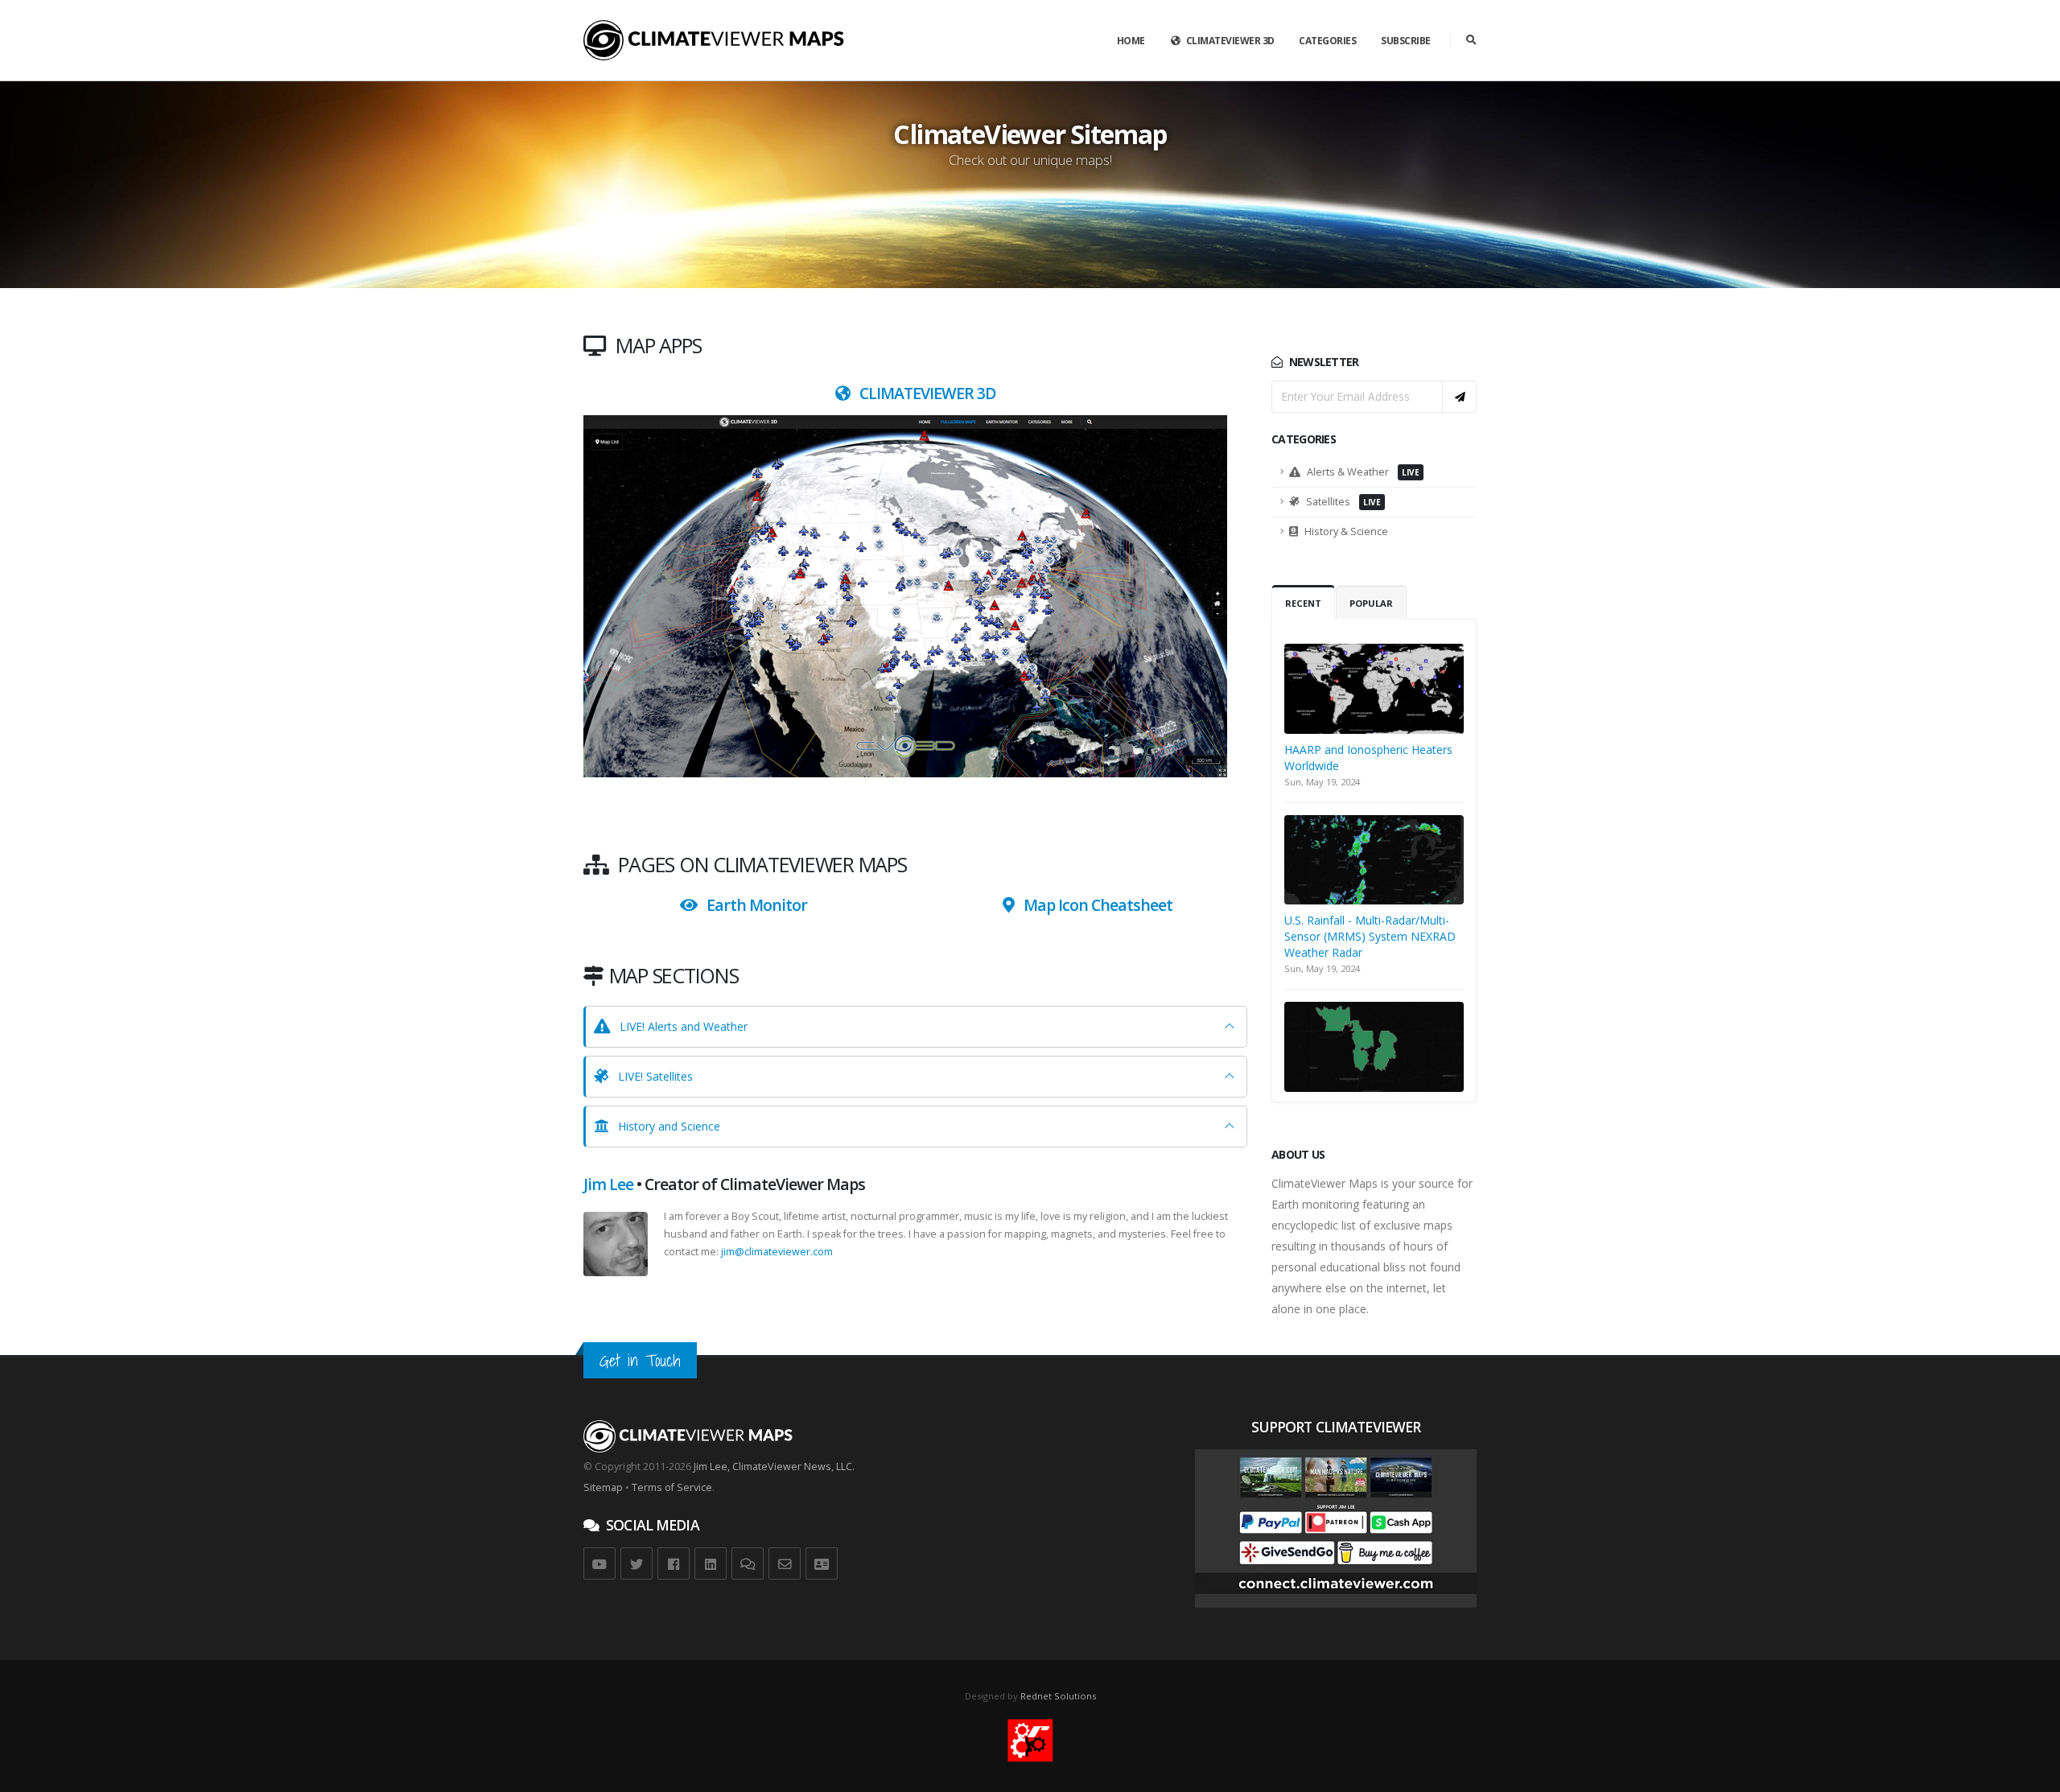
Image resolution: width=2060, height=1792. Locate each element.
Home (1131, 41)
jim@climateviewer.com (777, 1252)
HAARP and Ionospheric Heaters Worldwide (1368, 758)
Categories (1327, 41)
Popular (1371, 603)
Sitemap (603, 1487)
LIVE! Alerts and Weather (682, 1026)
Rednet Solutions (1058, 1696)
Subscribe (1406, 41)
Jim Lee (608, 1184)
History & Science (1345, 531)
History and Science (667, 1126)
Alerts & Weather (1362, 472)
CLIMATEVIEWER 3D (926, 393)
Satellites (1342, 502)
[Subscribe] (1460, 397)
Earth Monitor (755, 905)
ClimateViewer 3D (1230, 41)
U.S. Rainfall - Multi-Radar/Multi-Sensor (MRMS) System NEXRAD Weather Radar (1370, 936)
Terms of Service (672, 1487)
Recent (1303, 603)
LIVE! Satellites (654, 1076)
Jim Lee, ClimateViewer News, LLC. (774, 1467)
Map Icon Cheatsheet (1096, 905)
